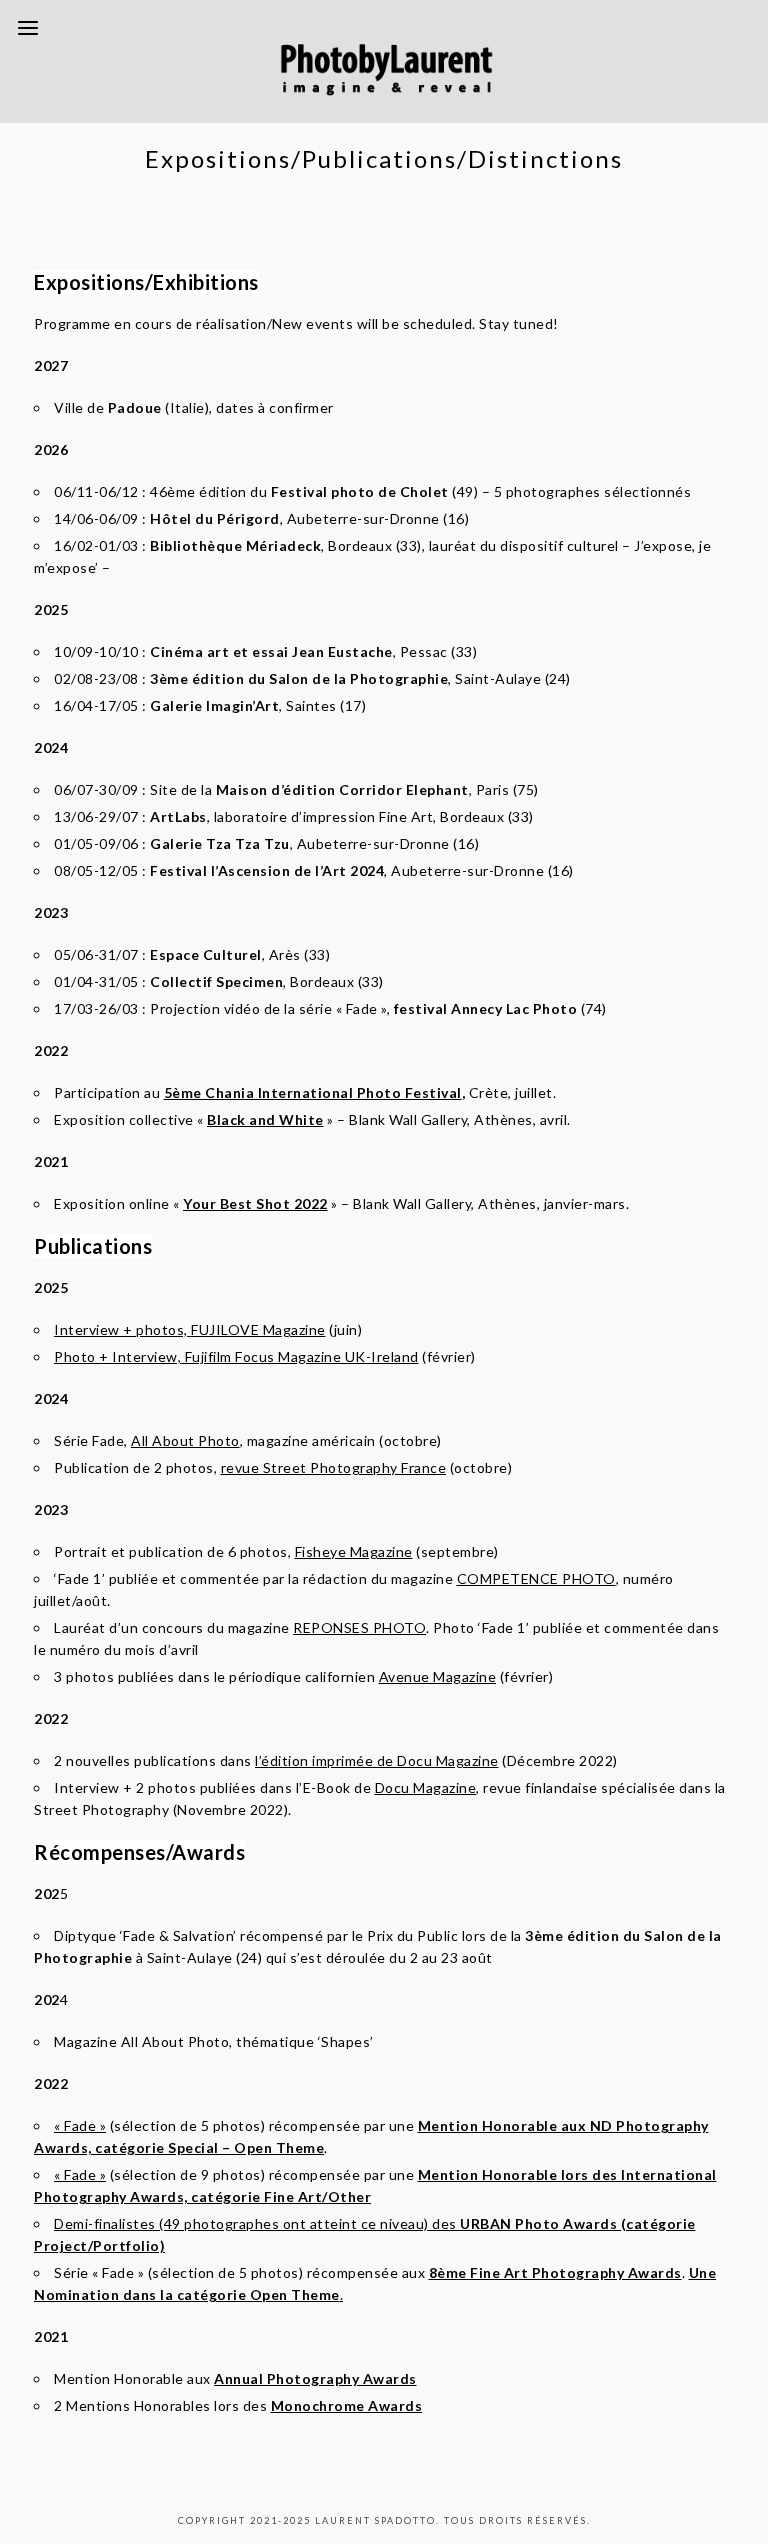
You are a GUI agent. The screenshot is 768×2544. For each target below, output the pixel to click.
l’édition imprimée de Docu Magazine (377, 1760)
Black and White (265, 1119)
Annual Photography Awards (315, 2378)
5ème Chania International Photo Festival (313, 1092)
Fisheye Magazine (354, 1551)
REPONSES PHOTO (359, 1627)
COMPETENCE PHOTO (536, 1578)
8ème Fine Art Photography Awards (555, 2272)
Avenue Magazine (438, 1676)
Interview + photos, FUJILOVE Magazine (190, 1329)
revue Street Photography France (334, 1467)
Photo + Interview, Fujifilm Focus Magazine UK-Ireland (236, 1356)
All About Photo (185, 1440)
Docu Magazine (426, 1787)
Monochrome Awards (347, 2405)
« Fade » (80, 2125)
